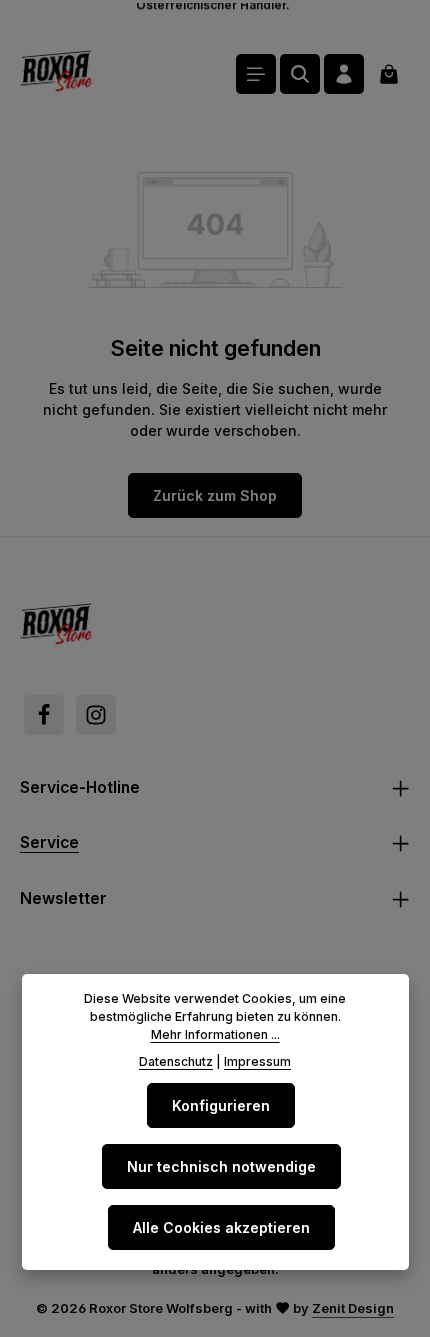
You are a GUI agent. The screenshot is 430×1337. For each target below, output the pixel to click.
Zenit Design (353, 1308)
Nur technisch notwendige (221, 1166)
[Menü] (256, 74)
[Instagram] (96, 715)
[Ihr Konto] (344, 74)
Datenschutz (176, 1061)
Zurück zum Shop (215, 495)
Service (49, 842)
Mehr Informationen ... (215, 1034)
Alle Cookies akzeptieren (221, 1227)
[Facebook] (44, 715)
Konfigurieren (221, 1105)
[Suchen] (300, 74)
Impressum (257, 1061)
